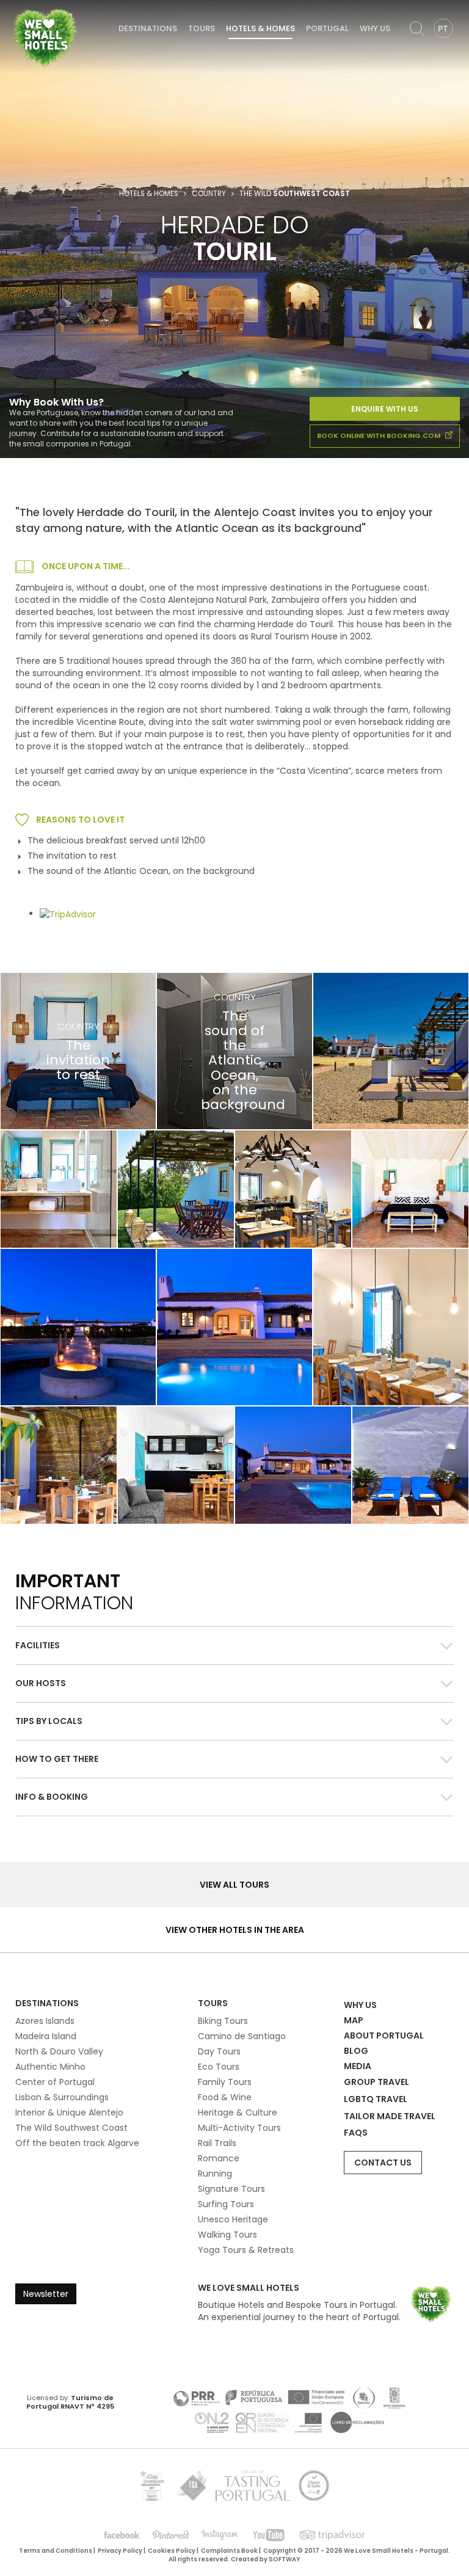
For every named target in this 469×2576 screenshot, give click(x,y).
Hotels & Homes (260, 28)
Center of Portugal (55, 2082)
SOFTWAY (285, 2559)
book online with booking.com (380, 435)
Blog (356, 2051)
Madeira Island (46, 2036)
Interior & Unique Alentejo (69, 2112)
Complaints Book (229, 2551)
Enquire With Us (385, 409)
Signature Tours (231, 2189)
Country (209, 194)
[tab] (234, 1645)
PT (443, 29)
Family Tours (225, 2082)
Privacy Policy (120, 2551)
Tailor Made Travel (390, 2116)
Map (354, 2020)
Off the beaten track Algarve (77, 2143)
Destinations (148, 28)
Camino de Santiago (242, 2036)
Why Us (375, 28)
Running (215, 2174)
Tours (202, 28)
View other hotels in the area (235, 1930)
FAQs (356, 2133)
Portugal (327, 28)
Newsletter (46, 2294)
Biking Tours (223, 2021)
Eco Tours (219, 2067)
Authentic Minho (50, 2067)
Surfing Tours (226, 2204)
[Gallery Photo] (391, 1051)
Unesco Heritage (233, 2219)
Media (358, 2066)
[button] (234, 1646)
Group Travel (376, 2082)
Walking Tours (227, 2235)
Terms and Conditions (56, 2551)
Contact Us (383, 2163)
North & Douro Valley (59, 2051)
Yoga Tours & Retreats (246, 2250)
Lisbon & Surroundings (62, 2097)
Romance (219, 2158)
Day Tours (219, 2051)
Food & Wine (225, 2097)
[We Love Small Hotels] (45, 37)
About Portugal (384, 2036)
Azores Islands (45, 2021)
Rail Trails (217, 2143)
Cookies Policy (172, 2551)
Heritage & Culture (238, 2112)
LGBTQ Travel (376, 2099)
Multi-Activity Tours (239, 2128)
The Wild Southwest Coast (71, 2128)
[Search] (417, 29)
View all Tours (234, 1885)
